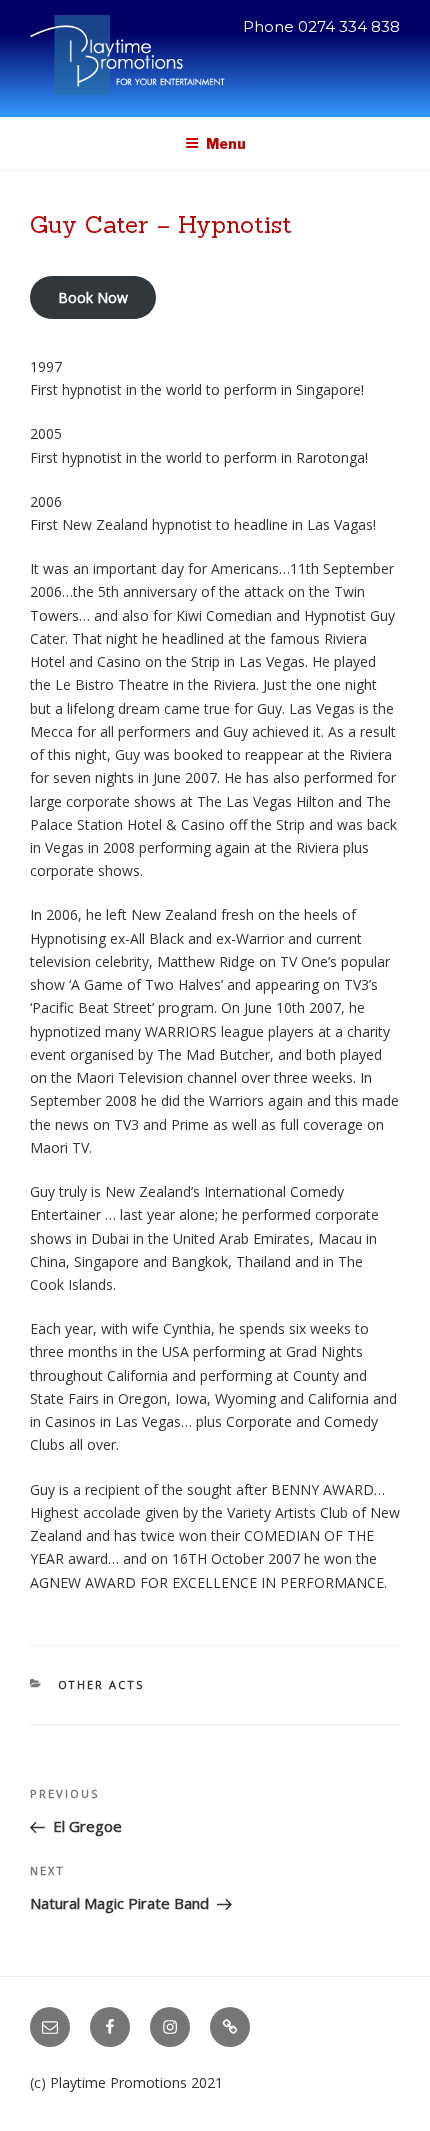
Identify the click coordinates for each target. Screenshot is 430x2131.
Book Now (93, 297)
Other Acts (101, 1684)
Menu (226, 143)
